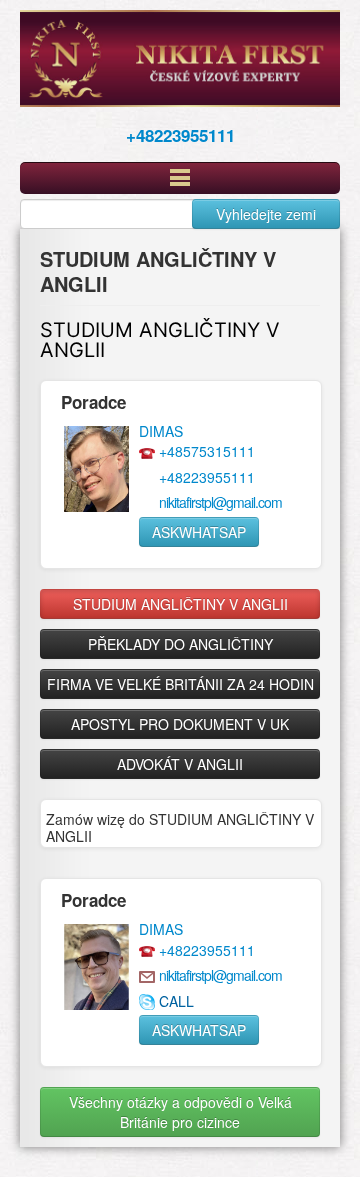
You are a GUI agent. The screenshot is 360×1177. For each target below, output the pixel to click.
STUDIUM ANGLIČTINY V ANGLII (160, 340)
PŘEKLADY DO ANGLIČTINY (180, 644)
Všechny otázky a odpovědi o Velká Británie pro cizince (180, 1112)
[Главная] (180, 58)
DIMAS (161, 431)
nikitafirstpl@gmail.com (220, 502)
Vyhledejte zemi (266, 214)
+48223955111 (180, 135)
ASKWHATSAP (199, 532)
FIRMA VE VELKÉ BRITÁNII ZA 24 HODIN (180, 684)
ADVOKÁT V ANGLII (180, 764)
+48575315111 (207, 451)
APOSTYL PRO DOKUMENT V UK (180, 724)
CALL (176, 1001)
